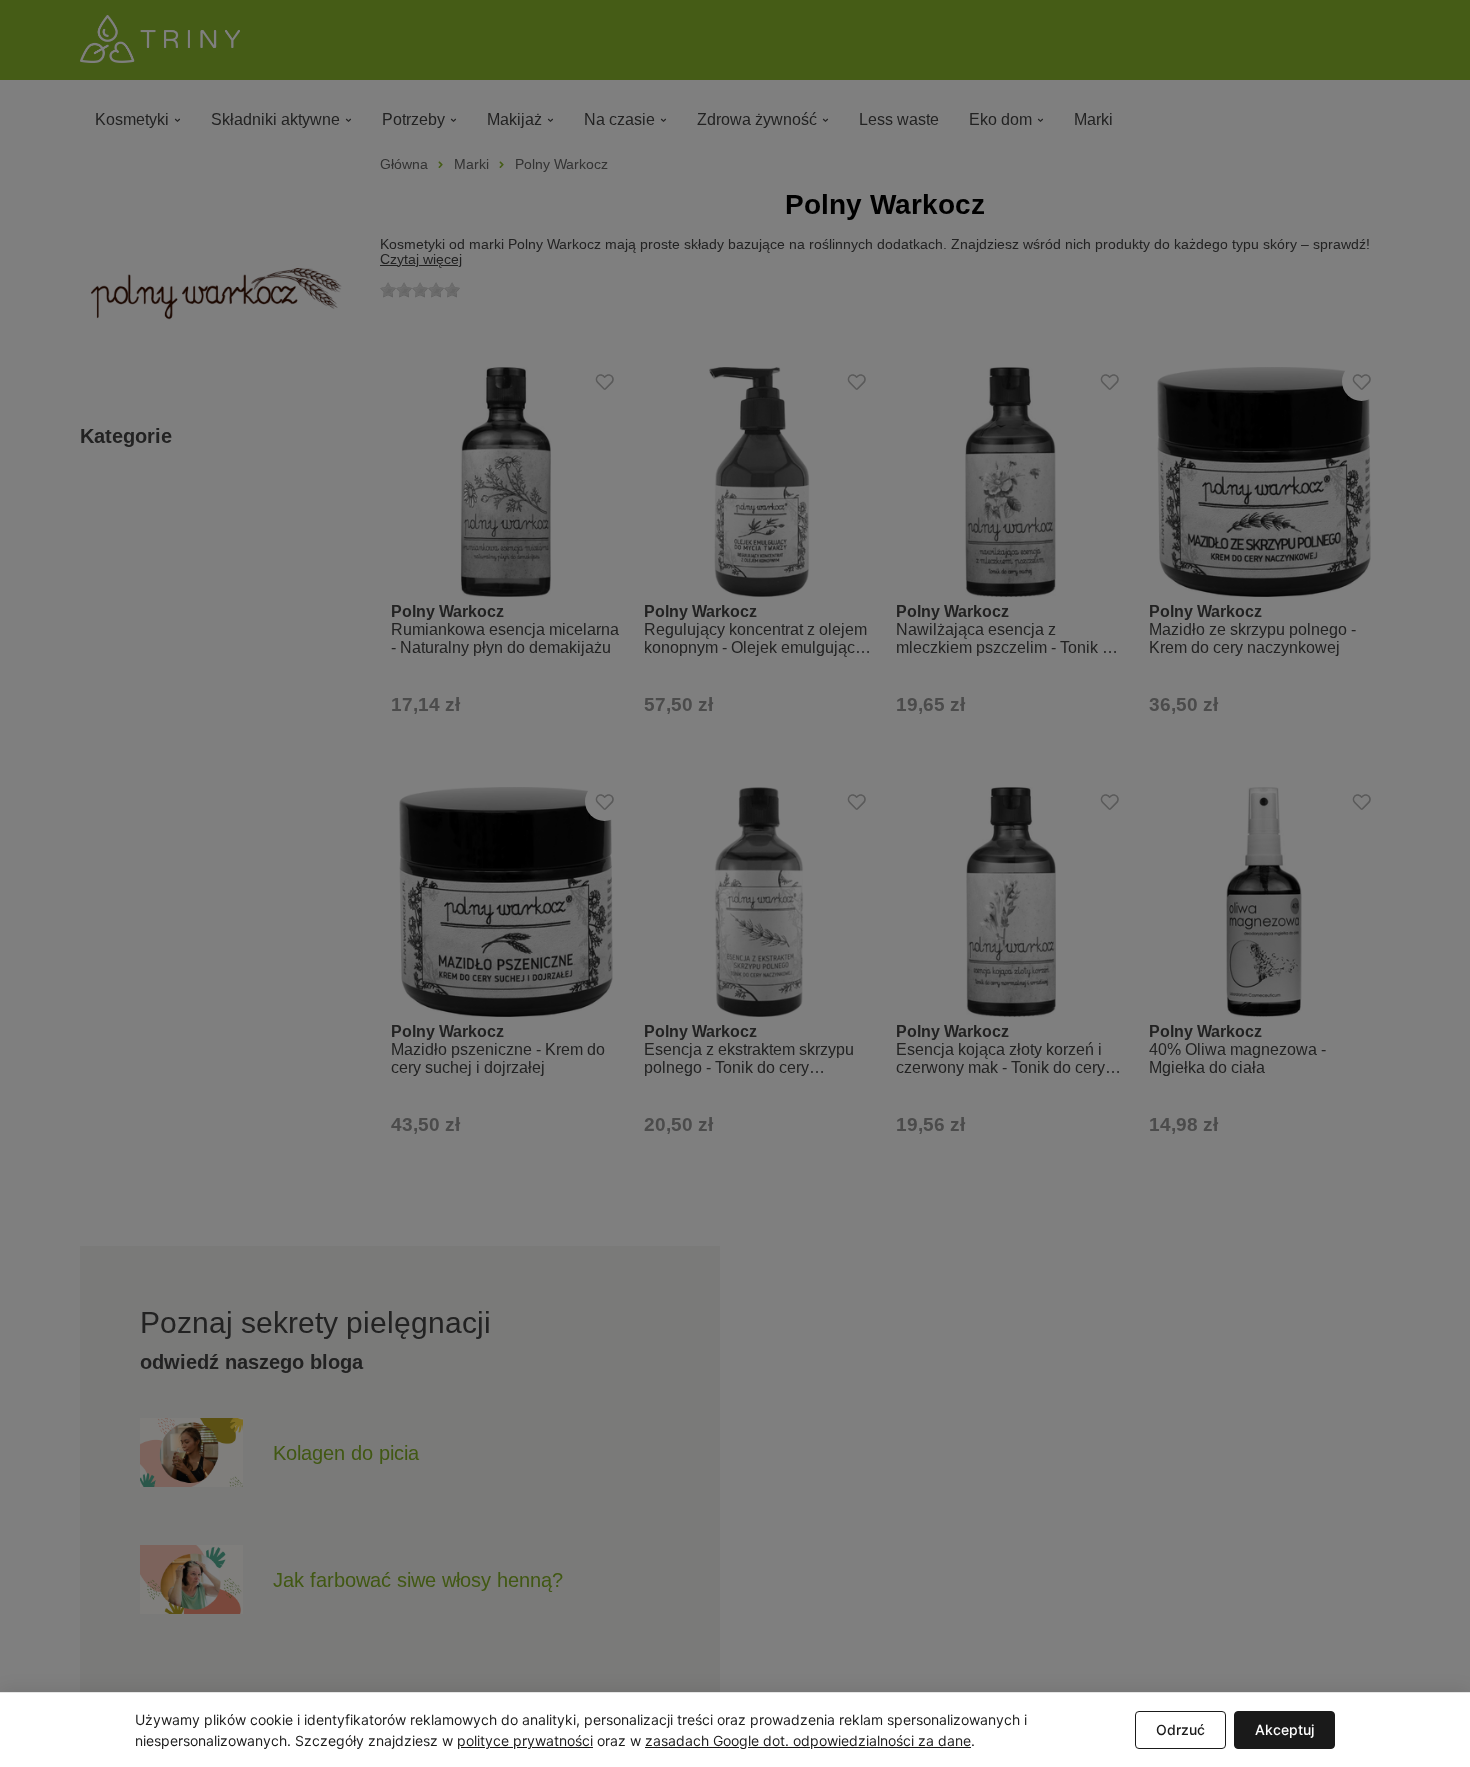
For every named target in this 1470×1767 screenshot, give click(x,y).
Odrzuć (1180, 1729)
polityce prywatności (525, 1740)
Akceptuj (1284, 1729)
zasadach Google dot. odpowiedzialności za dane (808, 1740)
